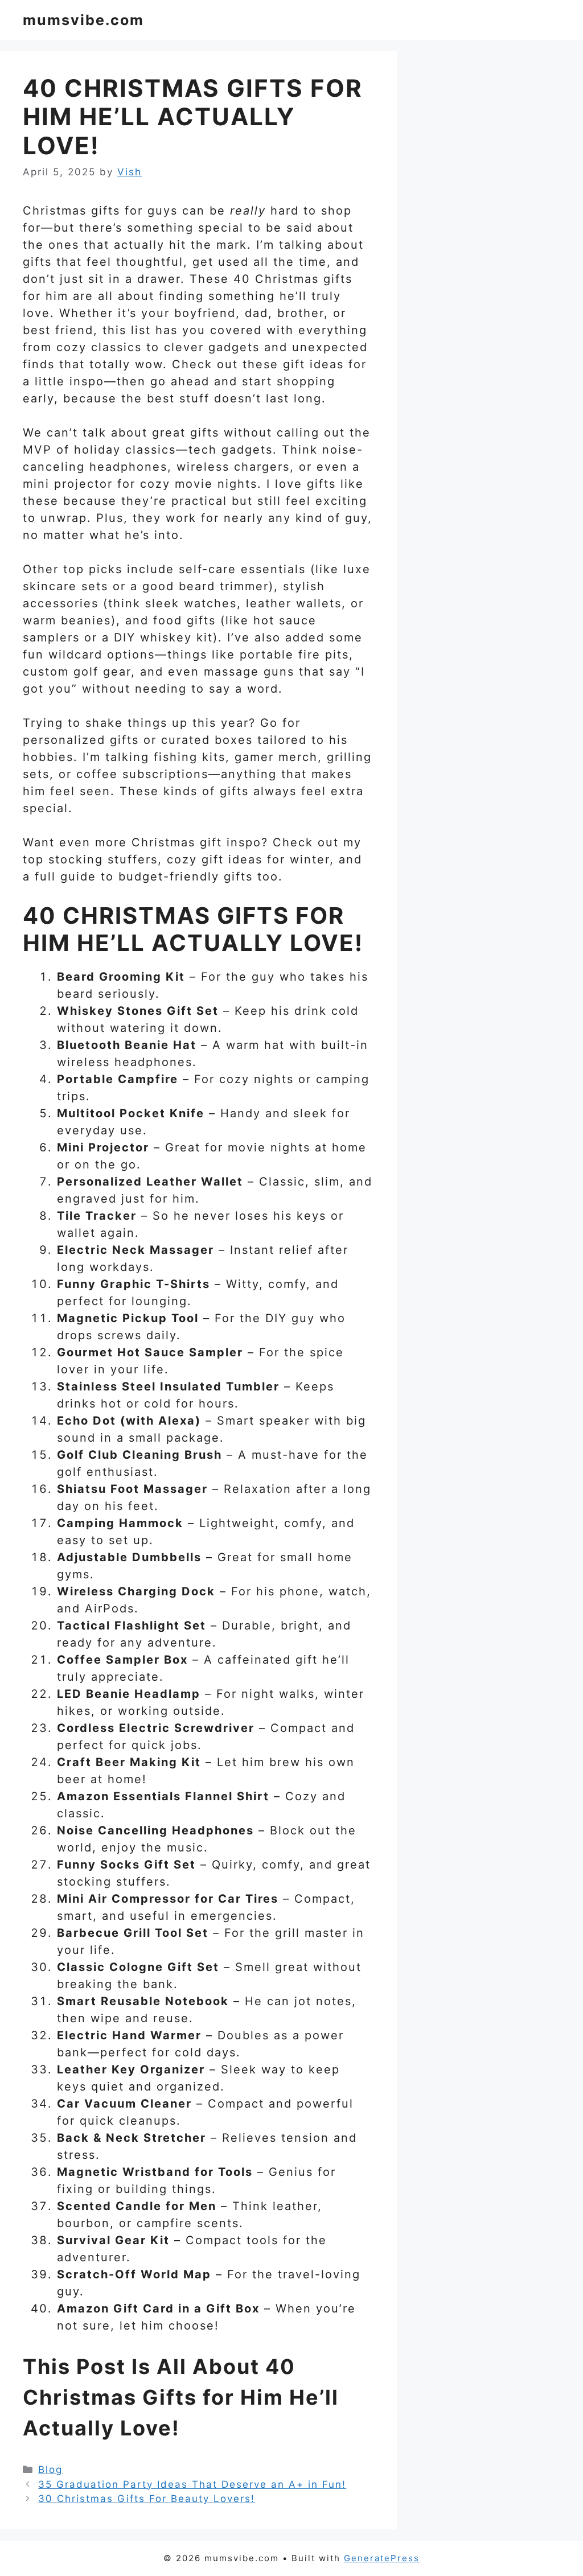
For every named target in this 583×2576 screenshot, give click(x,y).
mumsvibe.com (83, 20)
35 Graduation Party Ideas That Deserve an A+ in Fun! (192, 2484)
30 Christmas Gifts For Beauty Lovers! (147, 2499)
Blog (50, 2470)
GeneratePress (382, 2558)
